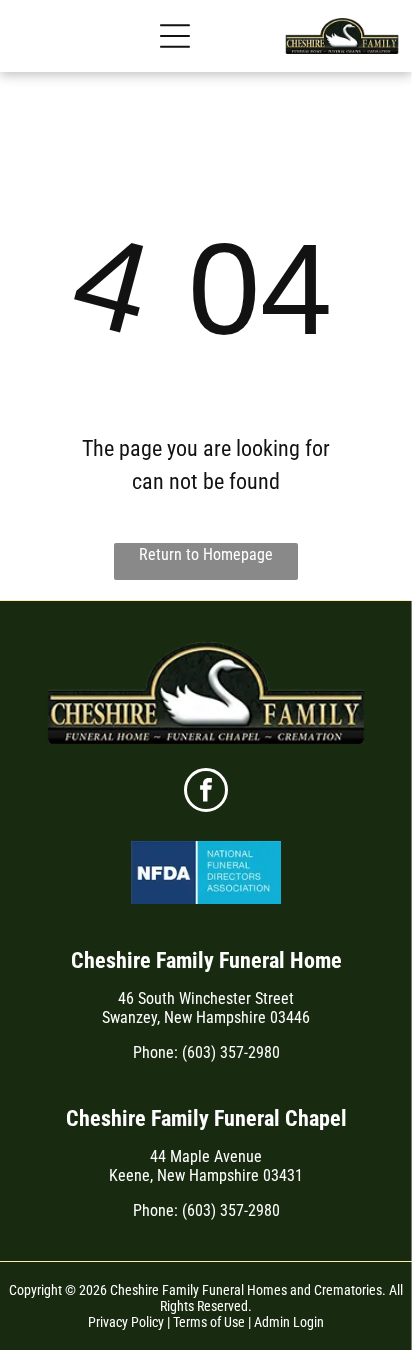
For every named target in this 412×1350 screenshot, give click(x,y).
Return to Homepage (206, 554)
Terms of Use (209, 1322)
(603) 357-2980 (231, 1052)
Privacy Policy (126, 1322)
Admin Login (289, 1322)
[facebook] (206, 792)
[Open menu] (175, 36)
